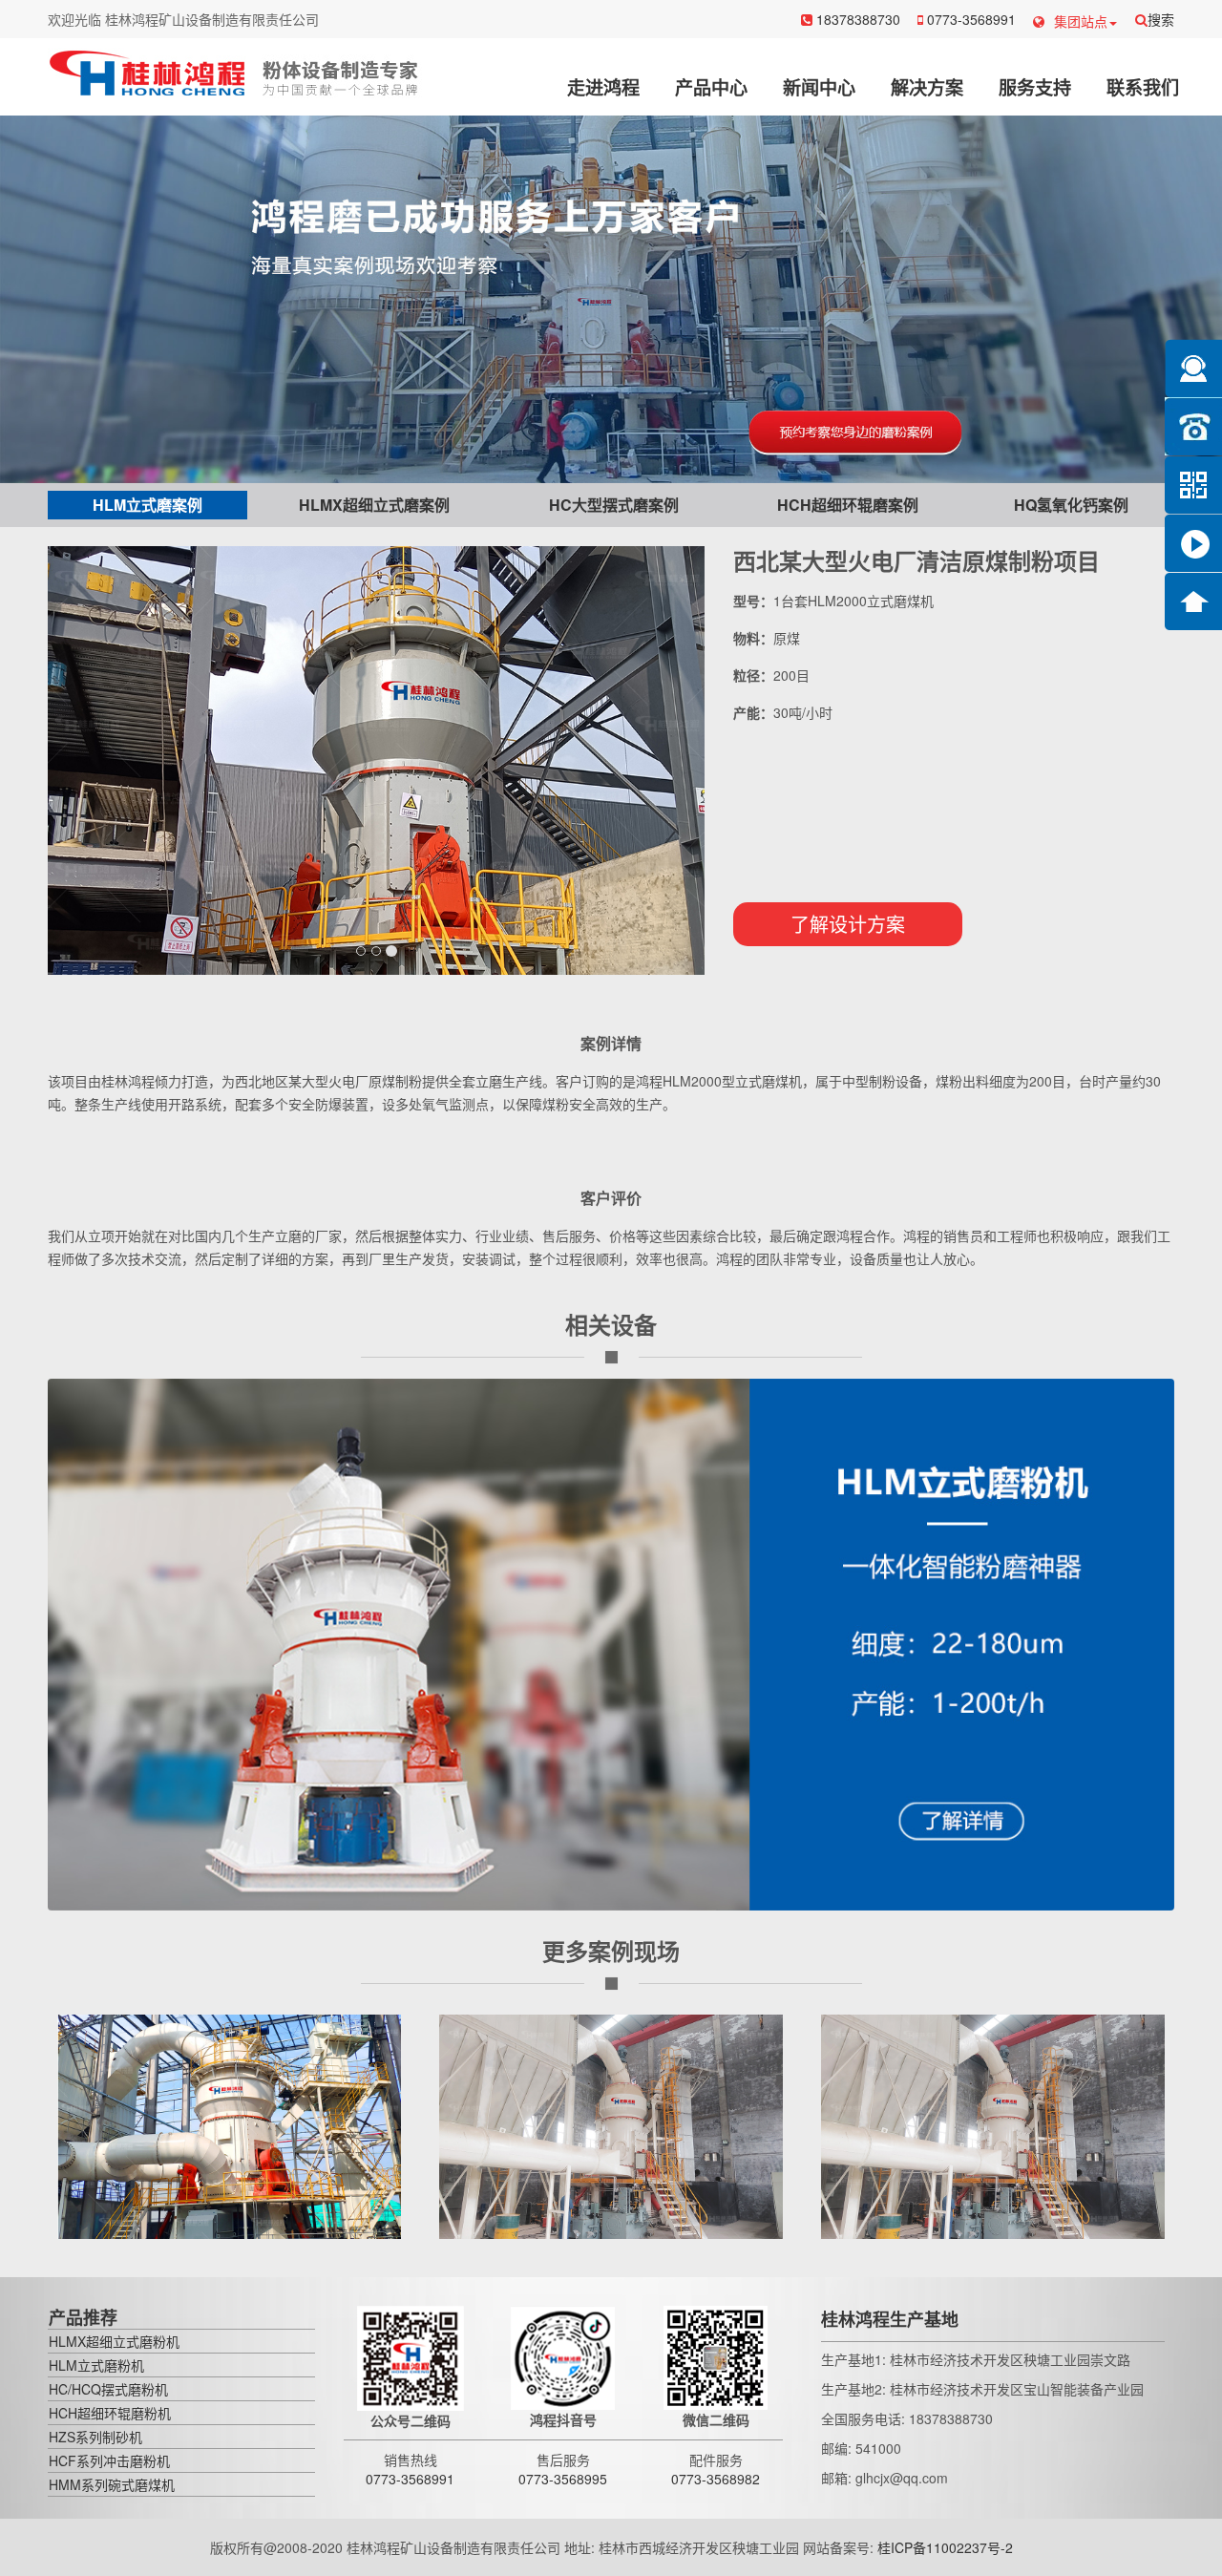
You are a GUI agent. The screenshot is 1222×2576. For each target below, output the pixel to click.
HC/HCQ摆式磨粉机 (108, 2389)
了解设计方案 (848, 924)
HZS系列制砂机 (95, 2437)
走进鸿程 (603, 87)
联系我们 (1143, 87)
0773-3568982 (716, 2479)
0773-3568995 (563, 2479)
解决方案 (927, 87)
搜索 (1161, 19)
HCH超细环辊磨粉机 (110, 2413)
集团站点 (1081, 21)
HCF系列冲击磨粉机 (109, 2460)
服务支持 (1035, 87)
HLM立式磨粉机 (96, 2365)
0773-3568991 (969, 19)
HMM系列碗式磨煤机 (112, 2484)
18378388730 (856, 19)
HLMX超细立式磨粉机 (114, 2341)
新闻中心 (819, 87)
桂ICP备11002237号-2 (945, 2547)
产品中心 (711, 87)
